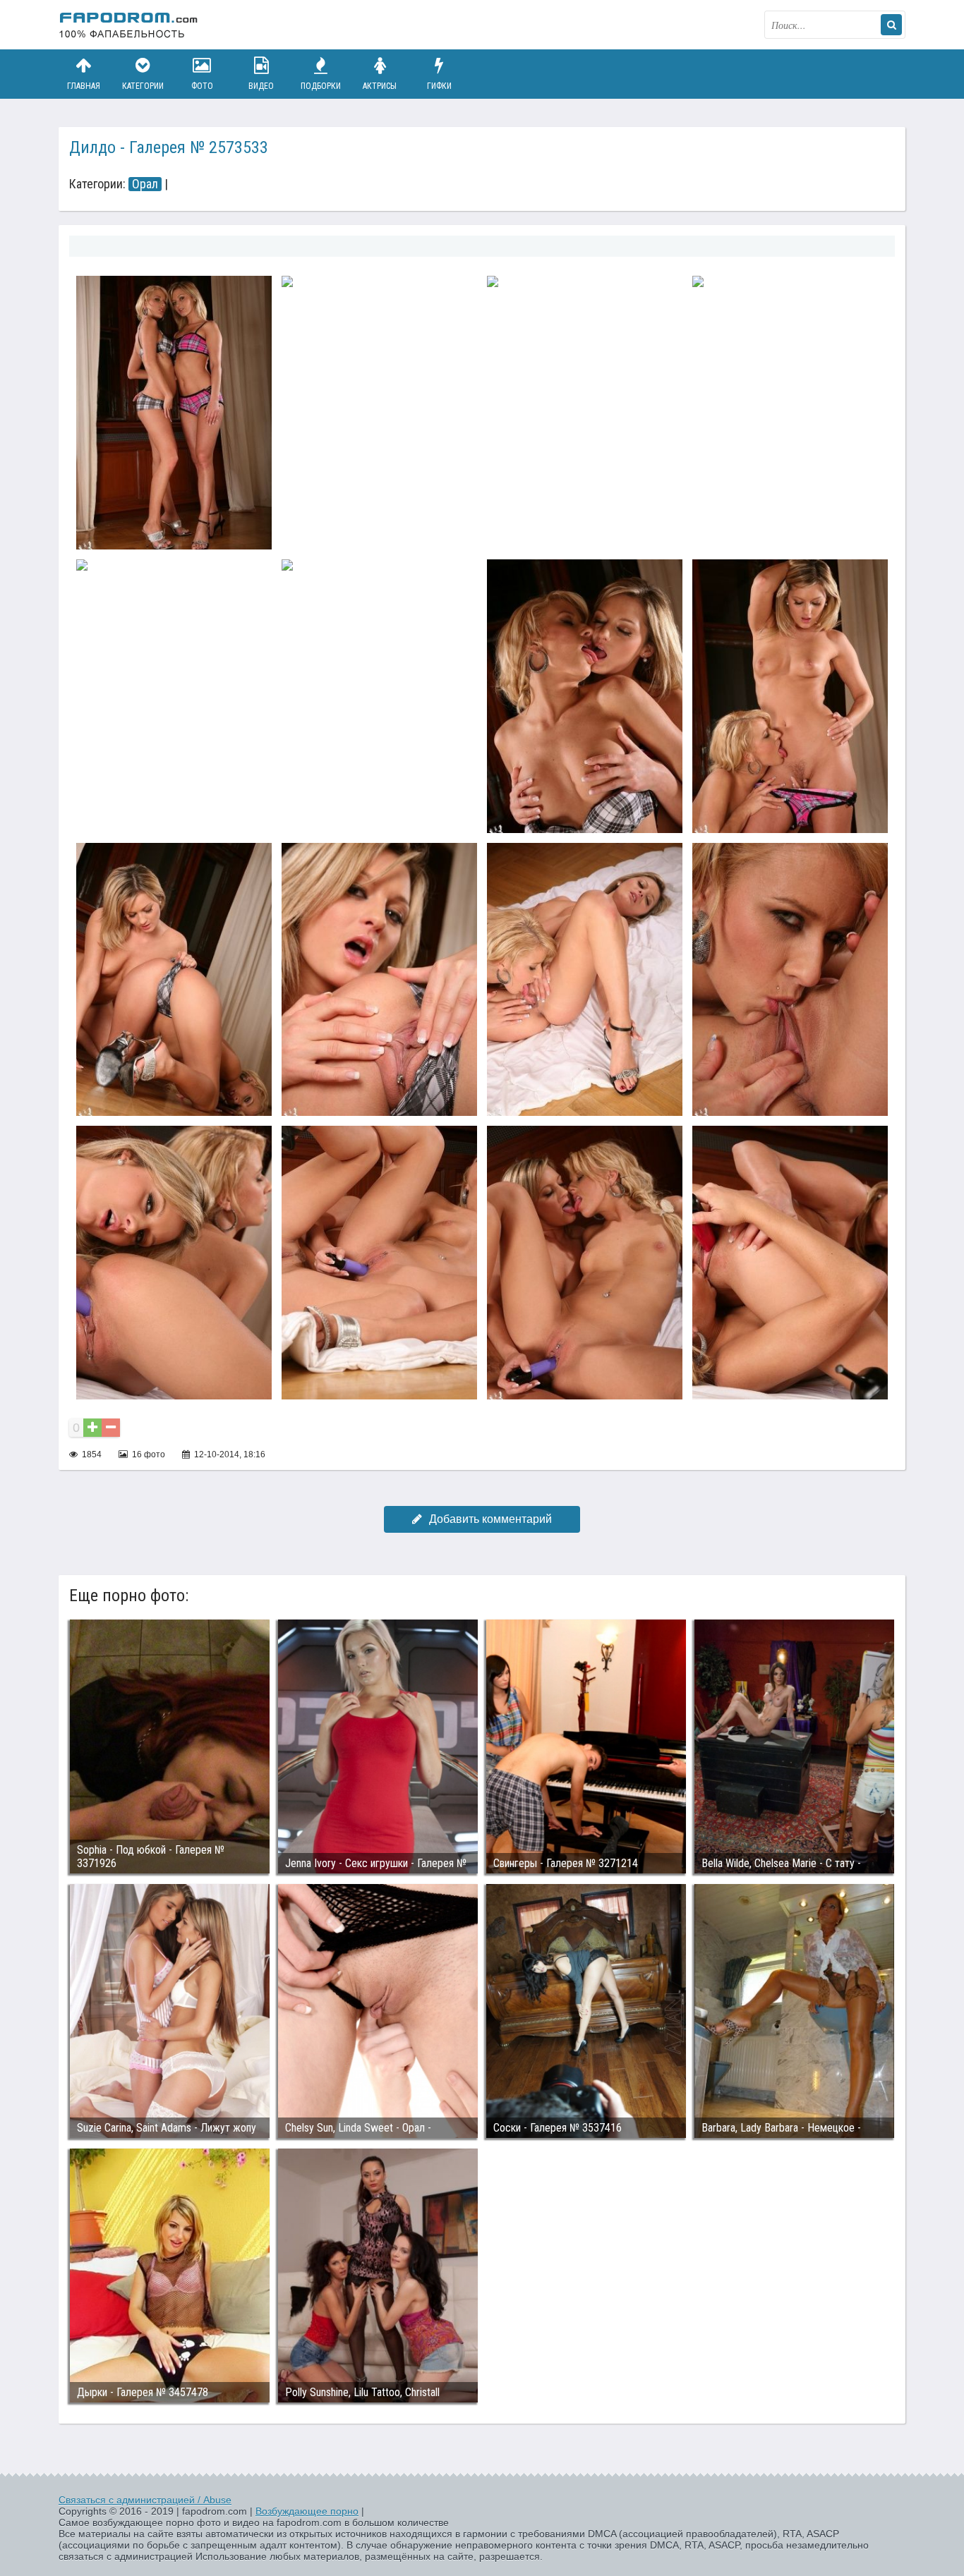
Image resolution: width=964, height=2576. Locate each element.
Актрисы (380, 86)
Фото (202, 86)
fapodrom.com (129, 25)
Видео (261, 86)
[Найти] (891, 25)
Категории (143, 86)
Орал (145, 184)
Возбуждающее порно (307, 2511)
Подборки (321, 86)
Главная (84, 86)
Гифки (439, 86)
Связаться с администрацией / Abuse (145, 2500)
